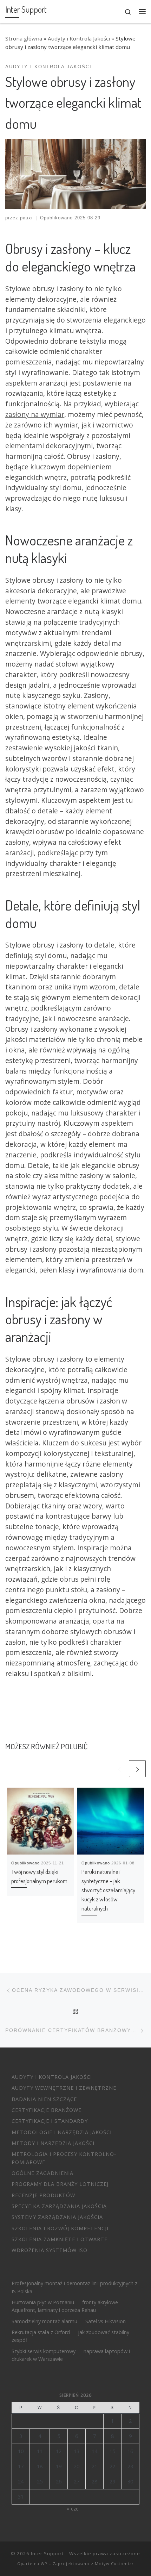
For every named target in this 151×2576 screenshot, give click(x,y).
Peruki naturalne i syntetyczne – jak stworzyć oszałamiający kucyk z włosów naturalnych (108, 1890)
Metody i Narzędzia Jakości (53, 2143)
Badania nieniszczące (44, 2099)
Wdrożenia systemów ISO (50, 2250)
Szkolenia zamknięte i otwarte (60, 2239)
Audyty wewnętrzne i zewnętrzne (64, 2088)
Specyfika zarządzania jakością (59, 2206)
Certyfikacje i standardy (50, 2121)
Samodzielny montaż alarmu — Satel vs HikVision (69, 2321)
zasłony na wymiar (35, 414)
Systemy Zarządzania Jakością (57, 2217)
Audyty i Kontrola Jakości (79, 38)
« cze (73, 2509)
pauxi (26, 218)
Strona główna (24, 38)
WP (44, 2564)
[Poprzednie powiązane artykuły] (119, 1769)
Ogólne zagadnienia (42, 2173)
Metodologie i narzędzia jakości (62, 2132)
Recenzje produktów (43, 2195)
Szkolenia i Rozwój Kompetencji (60, 2228)
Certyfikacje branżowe (47, 2110)
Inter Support (47, 2553)
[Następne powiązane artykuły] (137, 1769)
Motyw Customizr (114, 2564)
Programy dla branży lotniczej (60, 2184)
